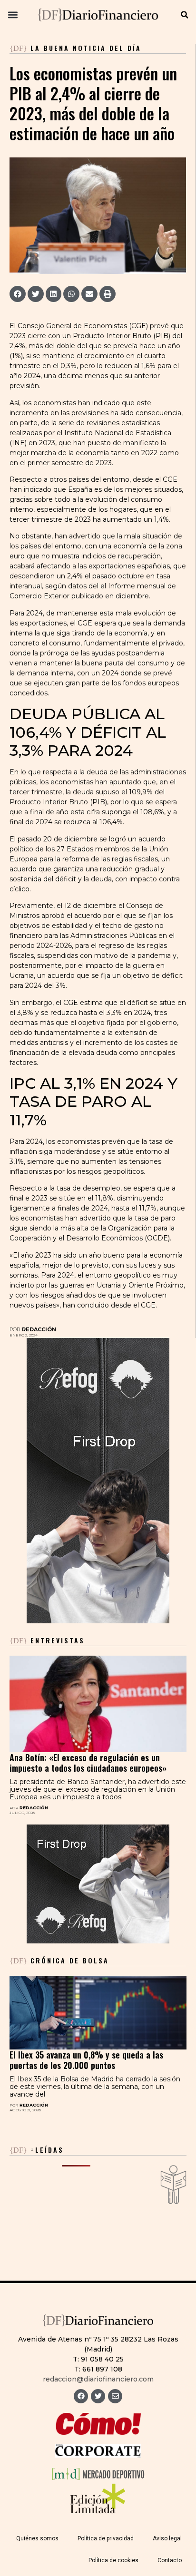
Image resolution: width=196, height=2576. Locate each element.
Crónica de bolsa (59, 1960)
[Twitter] (98, 2396)
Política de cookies (113, 2560)
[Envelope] (115, 2396)
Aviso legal (167, 2538)
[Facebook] (81, 2396)
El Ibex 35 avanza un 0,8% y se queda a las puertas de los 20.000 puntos (86, 2060)
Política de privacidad (106, 2538)
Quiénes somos (37, 2538)
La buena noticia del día (86, 48)
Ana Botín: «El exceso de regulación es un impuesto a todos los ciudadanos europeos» (88, 1763)
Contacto (170, 2560)
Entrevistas (47, 1640)
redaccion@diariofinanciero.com (98, 2379)
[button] (13, 15)
